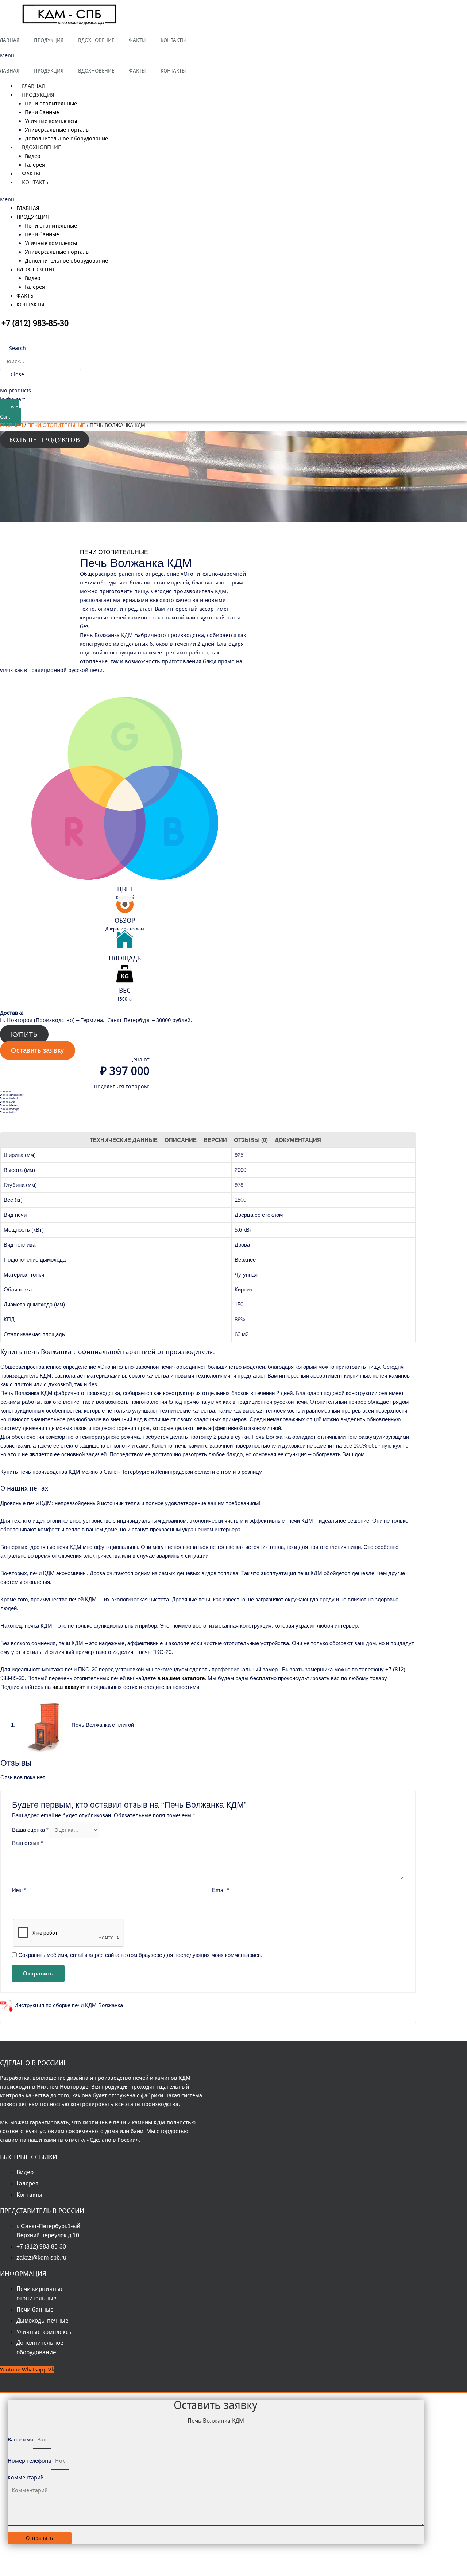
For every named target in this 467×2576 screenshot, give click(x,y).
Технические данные (124, 1140)
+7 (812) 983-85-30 (35, 323)
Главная (28, 208)
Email (221, 1890)
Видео (33, 156)
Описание (181, 1140)
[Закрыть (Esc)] (11, 2558)
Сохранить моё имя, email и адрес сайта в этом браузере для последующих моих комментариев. (140, 1955)
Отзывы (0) (251, 1140)
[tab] (124, 1140)
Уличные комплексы (51, 121)
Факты (26, 296)
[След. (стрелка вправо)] (34, 2570)
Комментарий (26, 2478)
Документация (298, 1140)
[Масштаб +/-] (81, 2558)
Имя (19, 1890)
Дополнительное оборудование (66, 261)
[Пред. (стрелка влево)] (11, 2570)
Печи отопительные (51, 104)
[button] (92, 55)
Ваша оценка (30, 1830)
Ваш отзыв (28, 1843)
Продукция (38, 95)
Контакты (36, 182)
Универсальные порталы (57, 130)
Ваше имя (20, 2440)
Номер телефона (29, 2461)
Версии (215, 1140)
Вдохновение (41, 147)
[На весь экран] (58, 2558)
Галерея (35, 287)
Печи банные (42, 112)
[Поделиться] (34, 2558)
